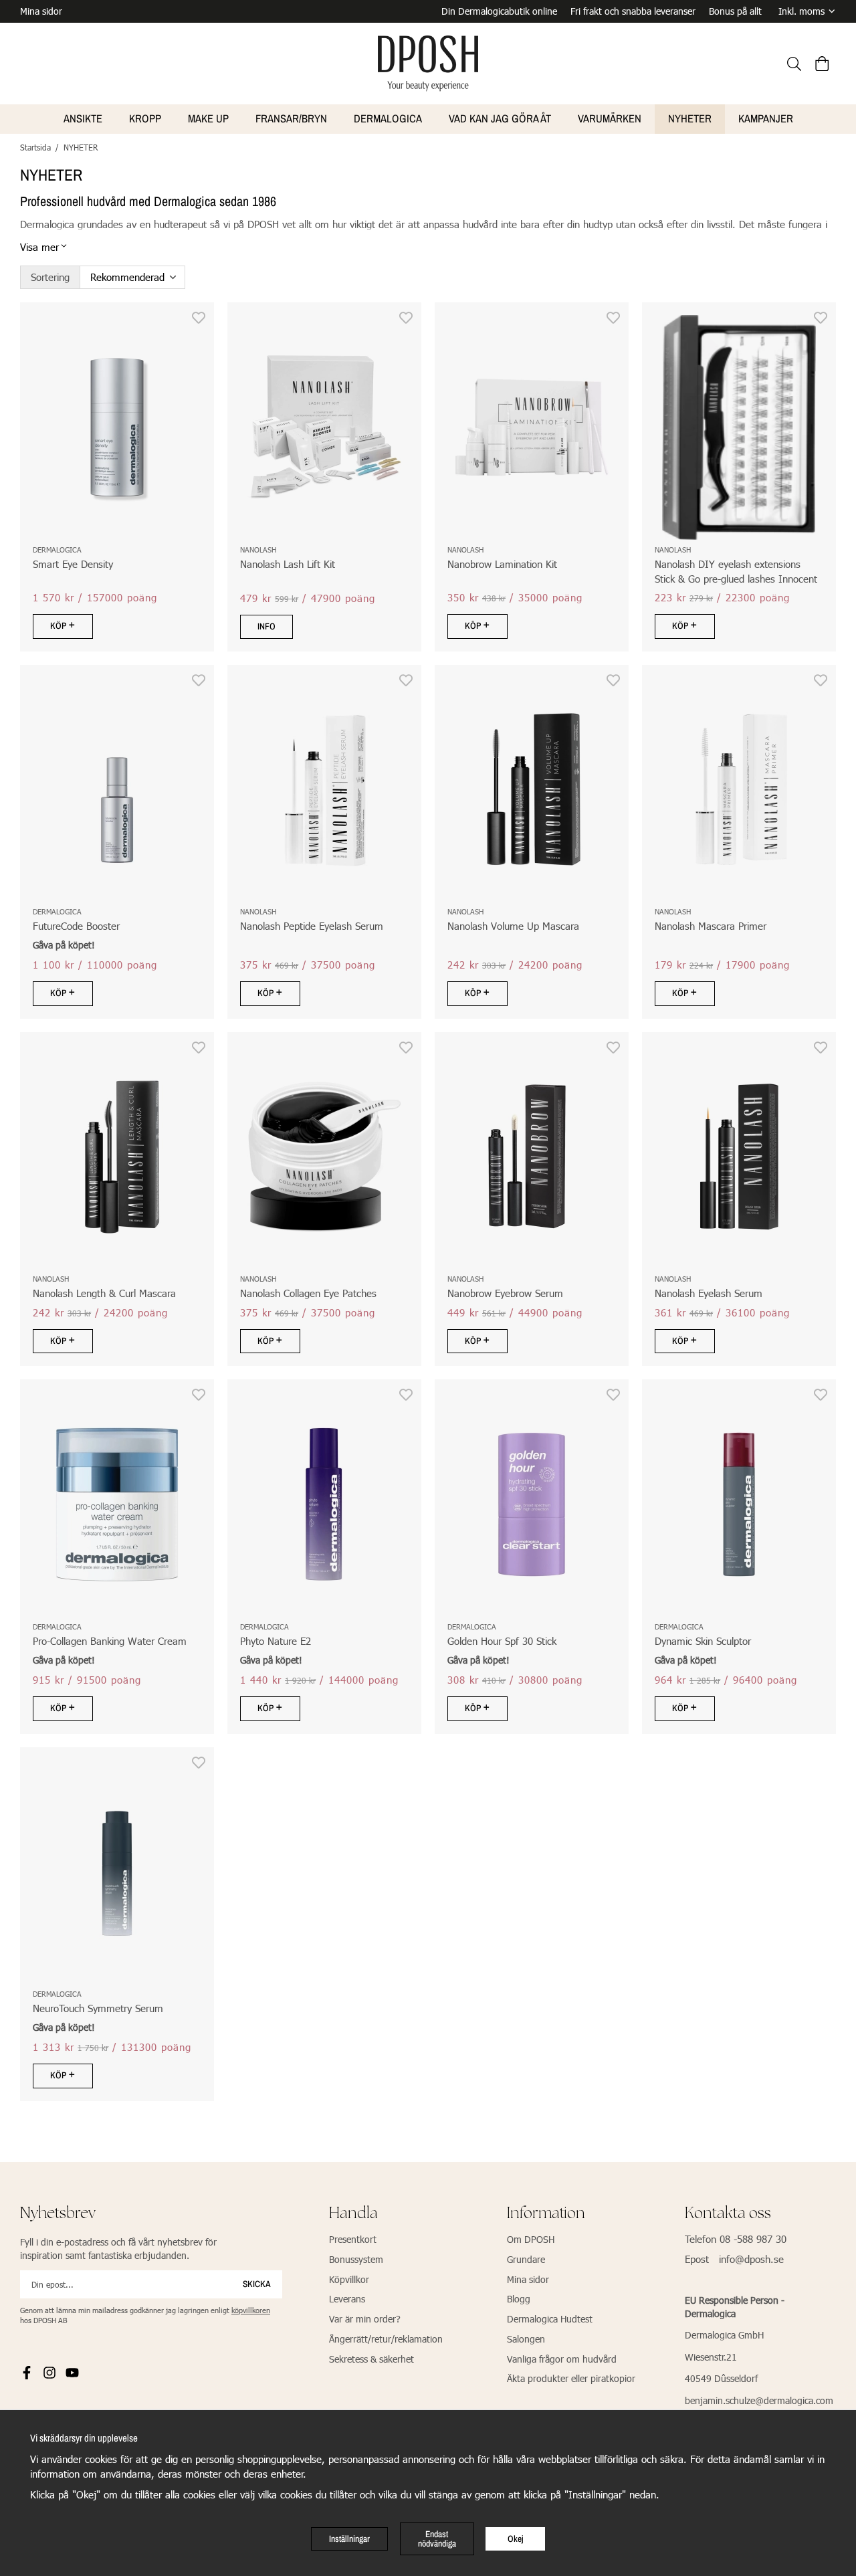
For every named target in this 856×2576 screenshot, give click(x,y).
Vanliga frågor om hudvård (562, 2359)
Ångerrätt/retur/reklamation (386, 2339)
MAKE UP (208, 118)
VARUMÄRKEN (610, 118)
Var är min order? (365, 2319)
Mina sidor (41, 11)
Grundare (526, 2259)
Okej (516, 2539)
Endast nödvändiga (437, 2539)
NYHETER (690, 118)
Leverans (347, 2299)
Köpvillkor (349, 2279)
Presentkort (353, 2239)
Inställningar (349, 2539)
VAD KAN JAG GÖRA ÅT (500, 118)
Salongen (526, 2339)
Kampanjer (766, 118)
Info (266, 626)
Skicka (257, 2284)
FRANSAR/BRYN (291, 118)
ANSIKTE (83, 118)
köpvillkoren (251, 2310)
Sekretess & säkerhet (371, 2359)
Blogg (519, 2299)
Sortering (50, 277)
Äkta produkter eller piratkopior (571, 2378)
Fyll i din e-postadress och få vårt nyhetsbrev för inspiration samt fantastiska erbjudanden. (118, 2249)
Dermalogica (388, 118)
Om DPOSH (531, 2239)
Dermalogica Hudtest (550, 2319)
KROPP (145, 118)
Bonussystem (356, 2259)
